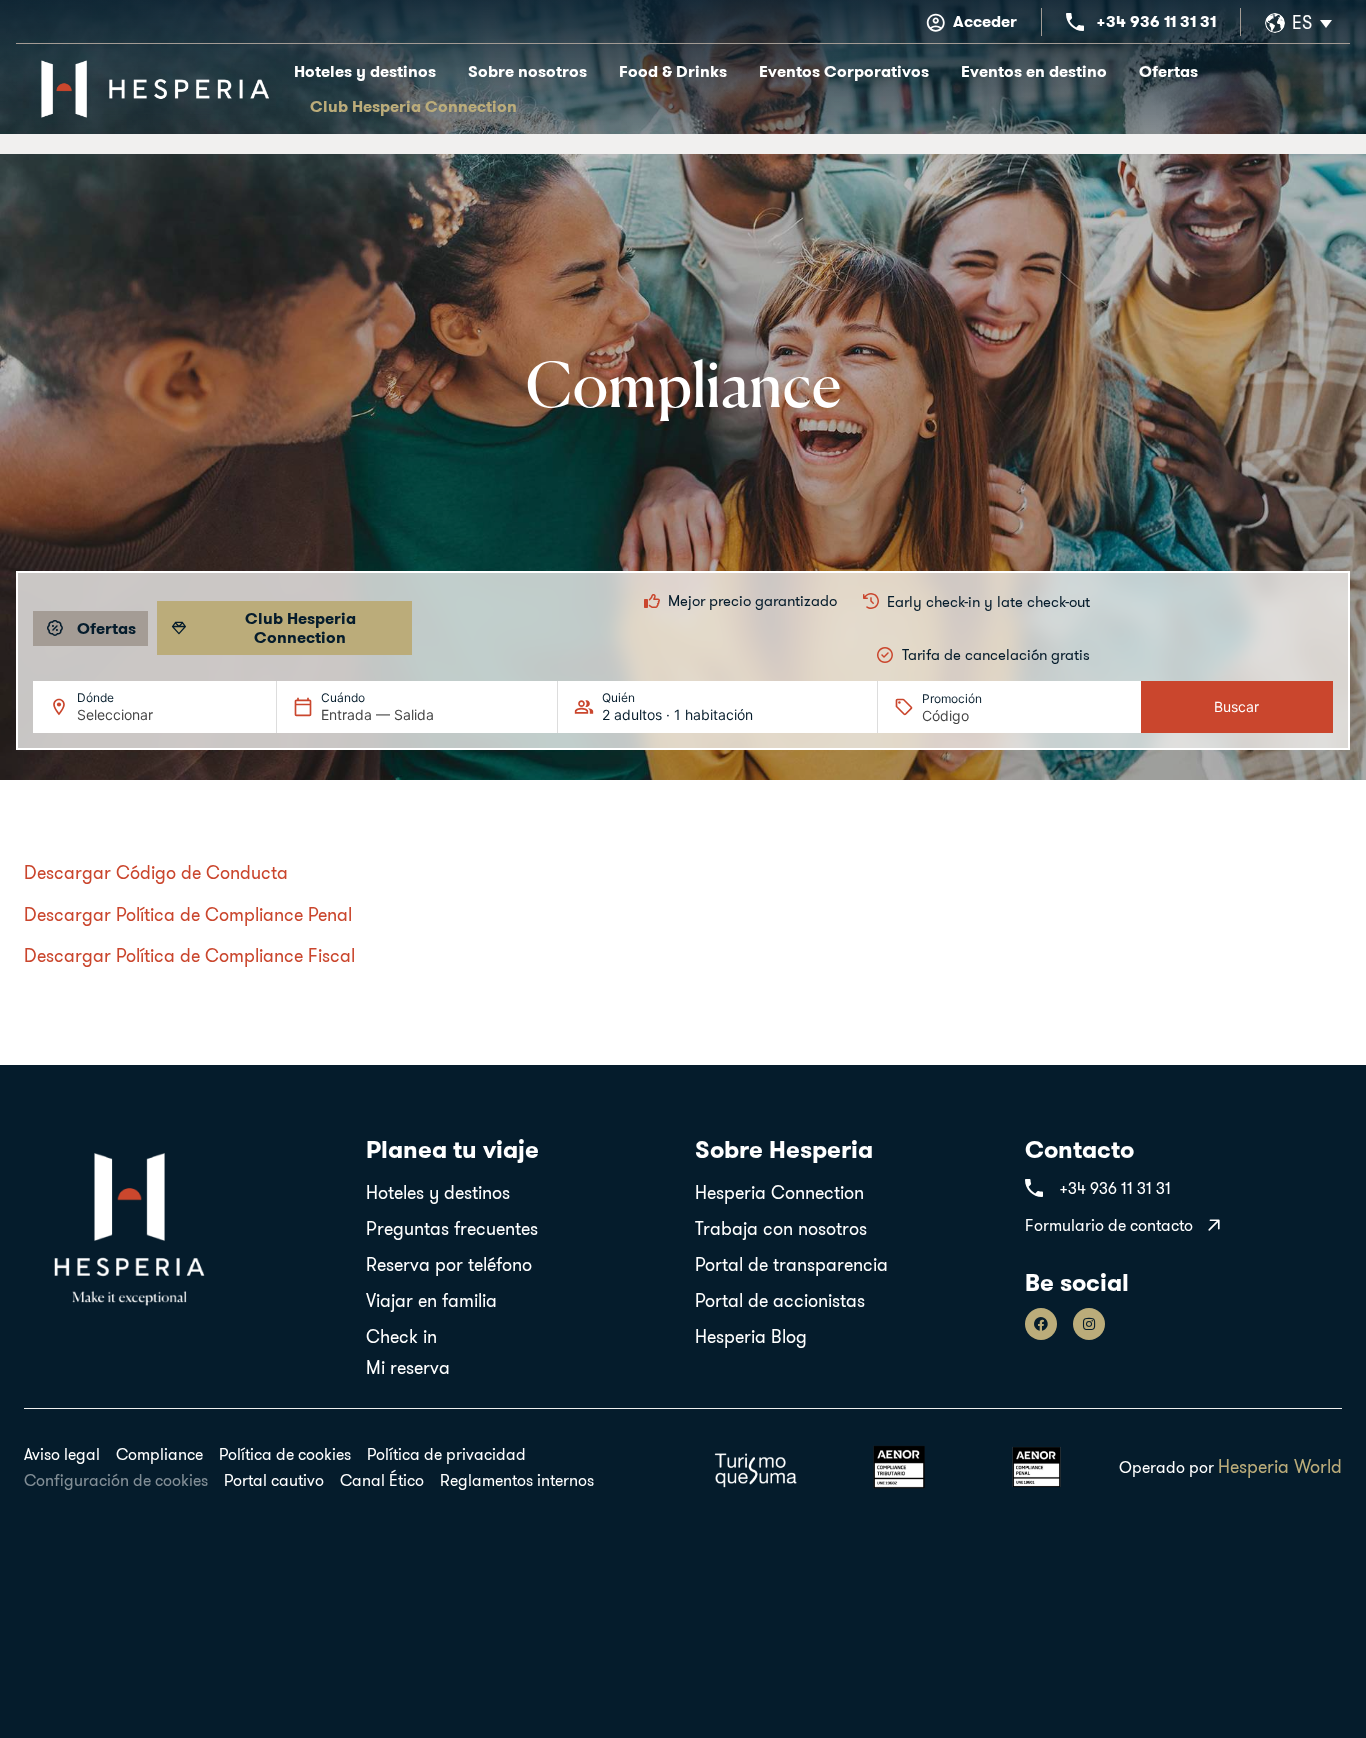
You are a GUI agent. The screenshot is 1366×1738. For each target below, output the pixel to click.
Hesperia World (1280, 1467)
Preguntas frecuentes (452, 1229)
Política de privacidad (446, 1454)
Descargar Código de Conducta (156, 873)
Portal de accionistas (780, 1301)
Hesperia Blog (751, 1337)
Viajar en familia (431, 1301)
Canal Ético (382, 1480)
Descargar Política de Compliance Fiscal (189, 956)
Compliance (159, 1454)
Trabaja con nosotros (781, 1229)
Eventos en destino (1034, 71)
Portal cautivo (274, 1480)
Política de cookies (285, 1454)
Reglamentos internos (517, 1480)
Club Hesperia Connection (413, 106)
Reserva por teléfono (449, 1265)
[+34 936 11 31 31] (1075, 22)
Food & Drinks (673, 71)
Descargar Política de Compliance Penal (188, 915)
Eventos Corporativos (844, 71)
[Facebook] (1041, 1324)
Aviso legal (62, 1454)
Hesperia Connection (779, 1193)
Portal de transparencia (791, 1265)
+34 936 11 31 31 (1156, 21)
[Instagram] (1089, 1324)
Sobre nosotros (527, 71)
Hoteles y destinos (365, 71)
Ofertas (1168, 71)
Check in (401, 1337)
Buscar (1236, 706)
